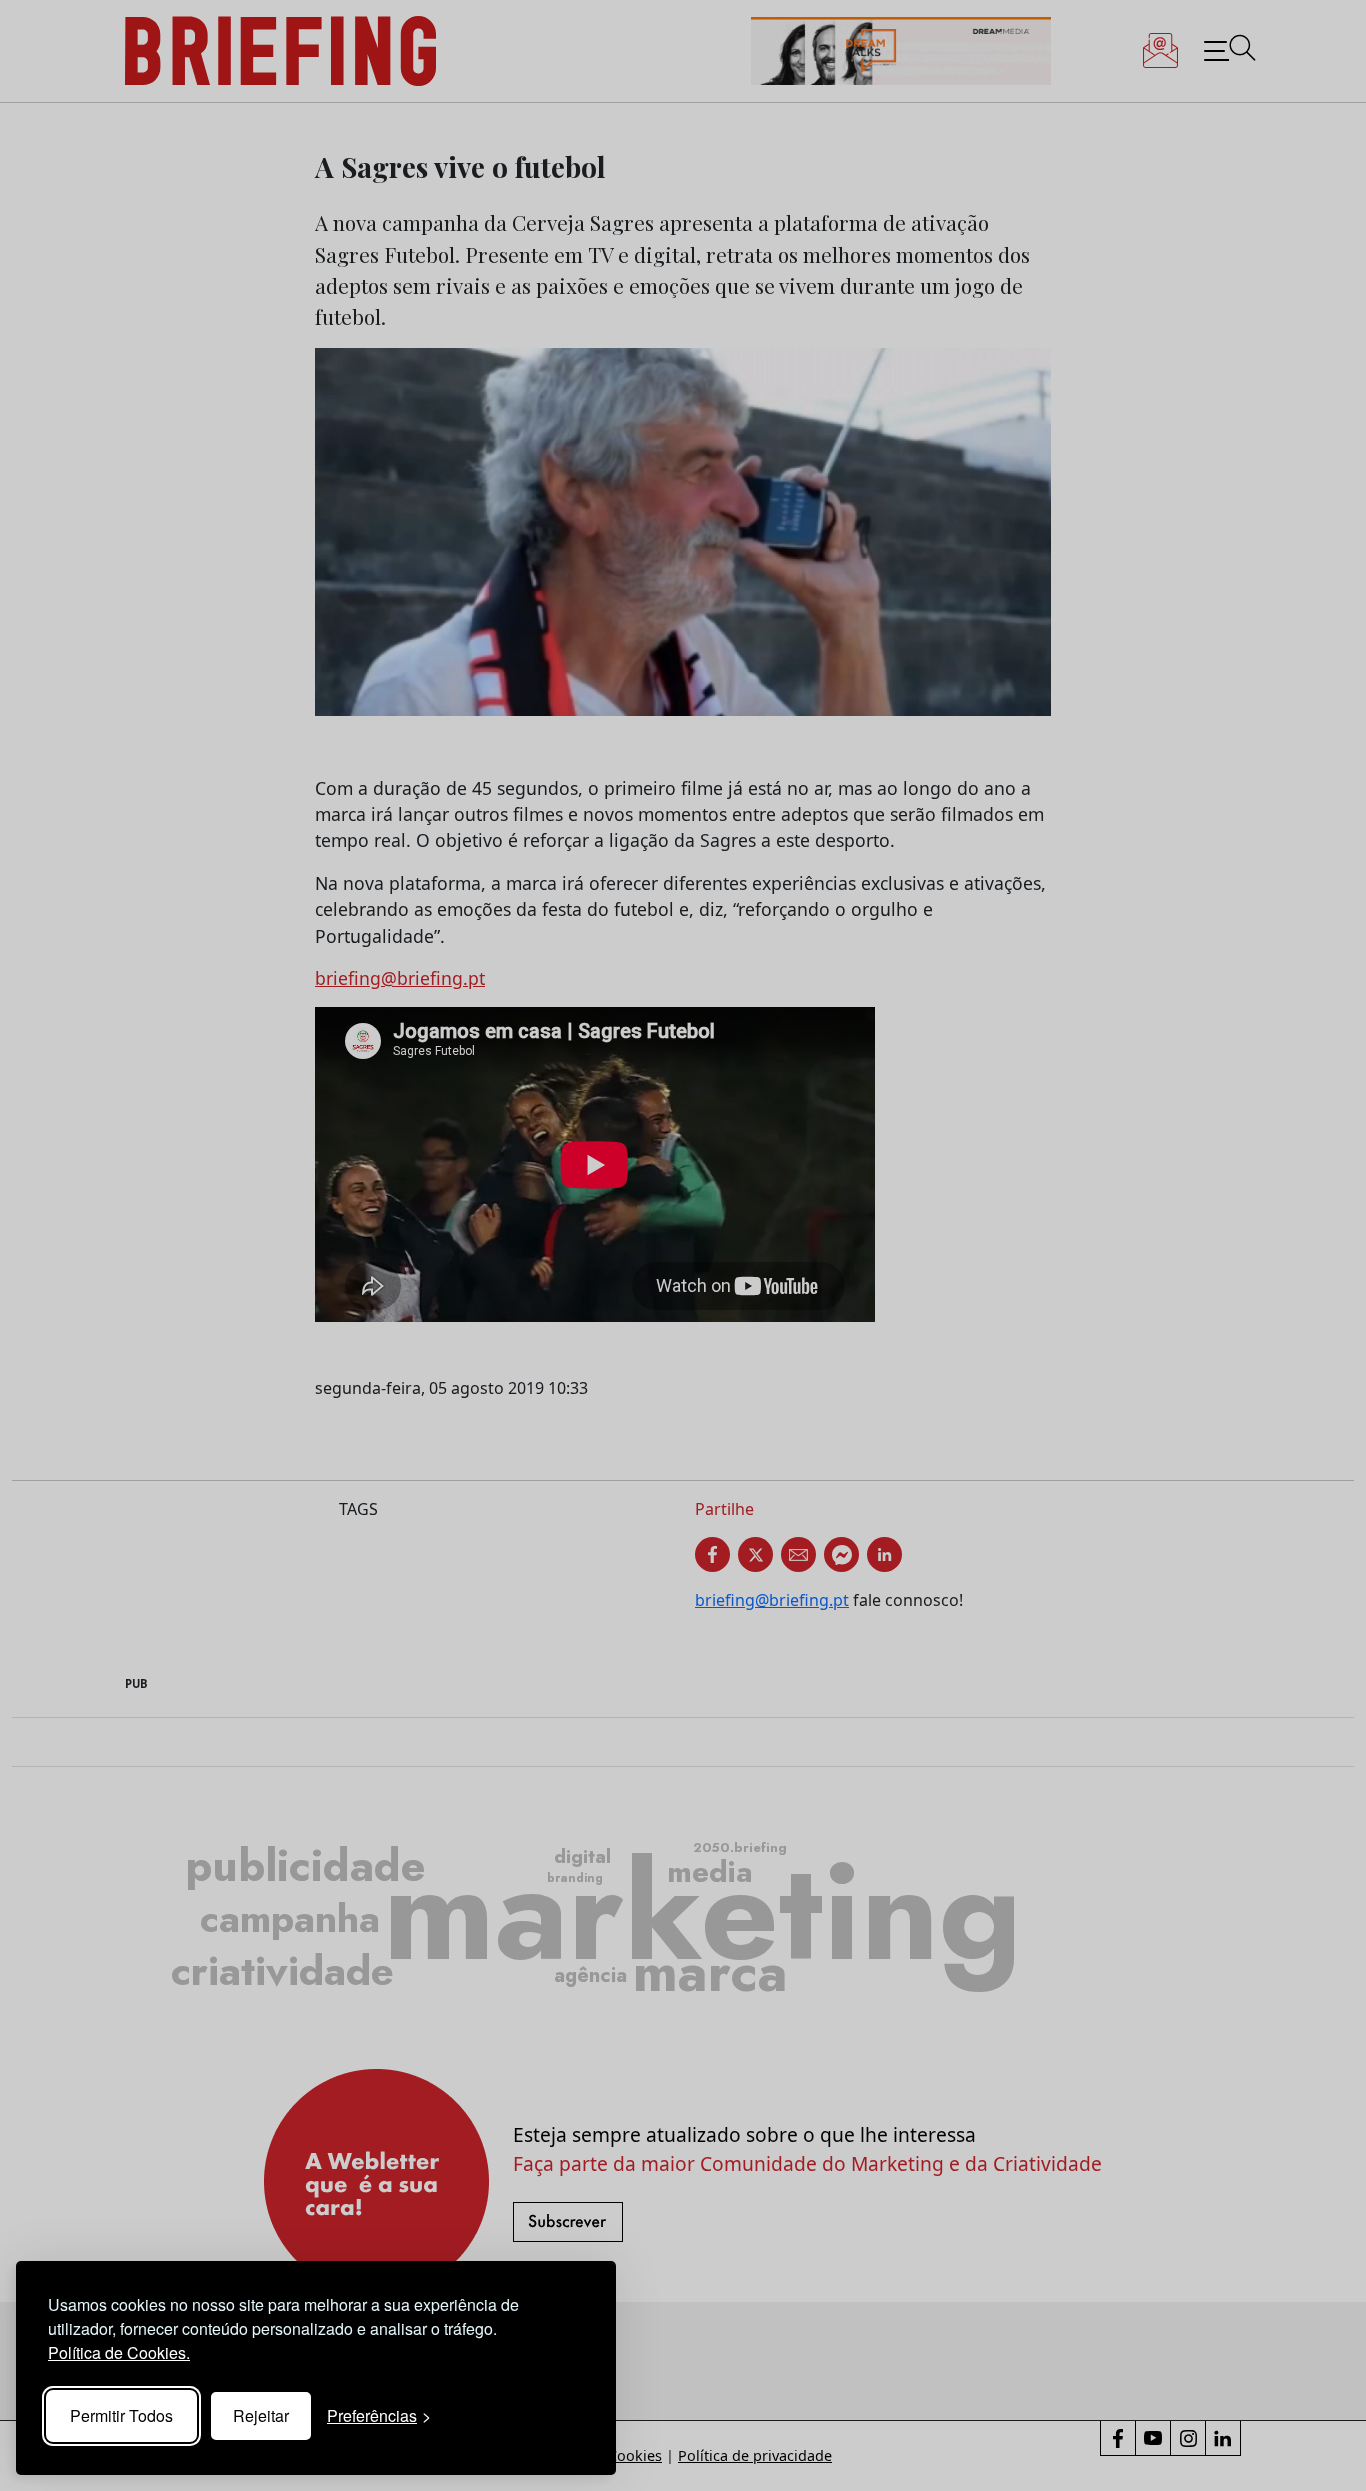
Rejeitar (261, 2415)
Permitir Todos (121, 2415)
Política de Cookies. (119, 2352)
